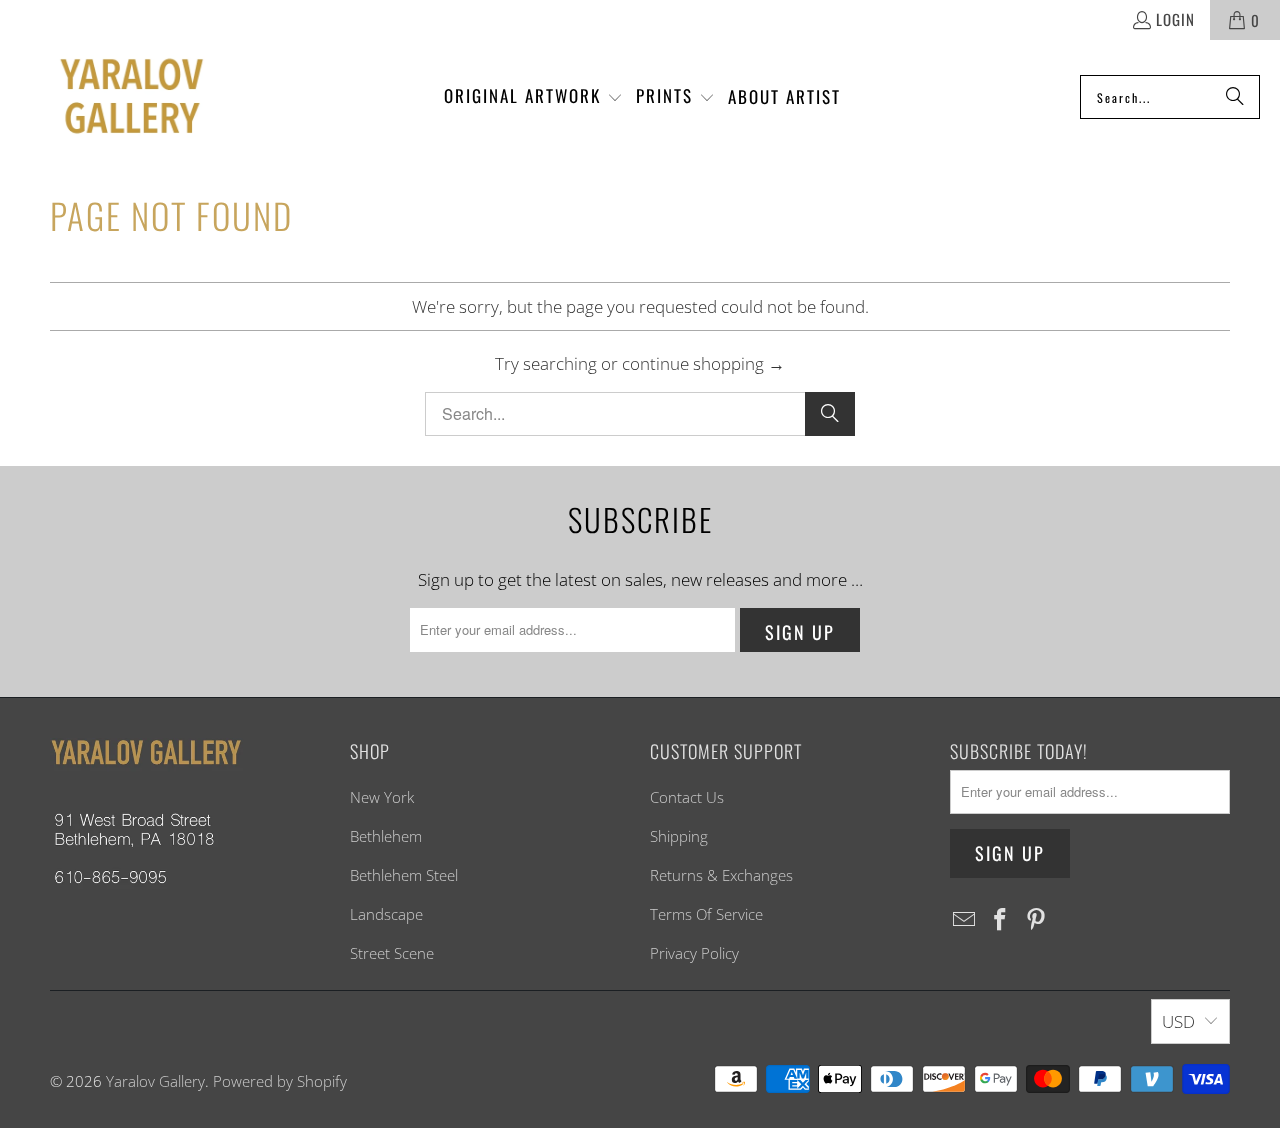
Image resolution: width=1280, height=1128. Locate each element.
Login (1175, 19)
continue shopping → (703, 363)
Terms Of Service (706, 914)
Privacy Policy (694, 953)
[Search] (1235, 97)
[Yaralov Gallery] (112, 97)
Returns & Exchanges (721, 875)
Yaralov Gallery (155, 1081)
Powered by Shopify (280, 1081)
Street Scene (392, 953)
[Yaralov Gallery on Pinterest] (1036, 920)
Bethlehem (386, 836)
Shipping (679, 836)
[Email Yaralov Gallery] (965, 920)
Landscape (386, 914)
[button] (533, 97)
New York (382, 797)
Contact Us (687, 797)
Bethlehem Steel (404, 875)
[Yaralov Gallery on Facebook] (1001, 920)
